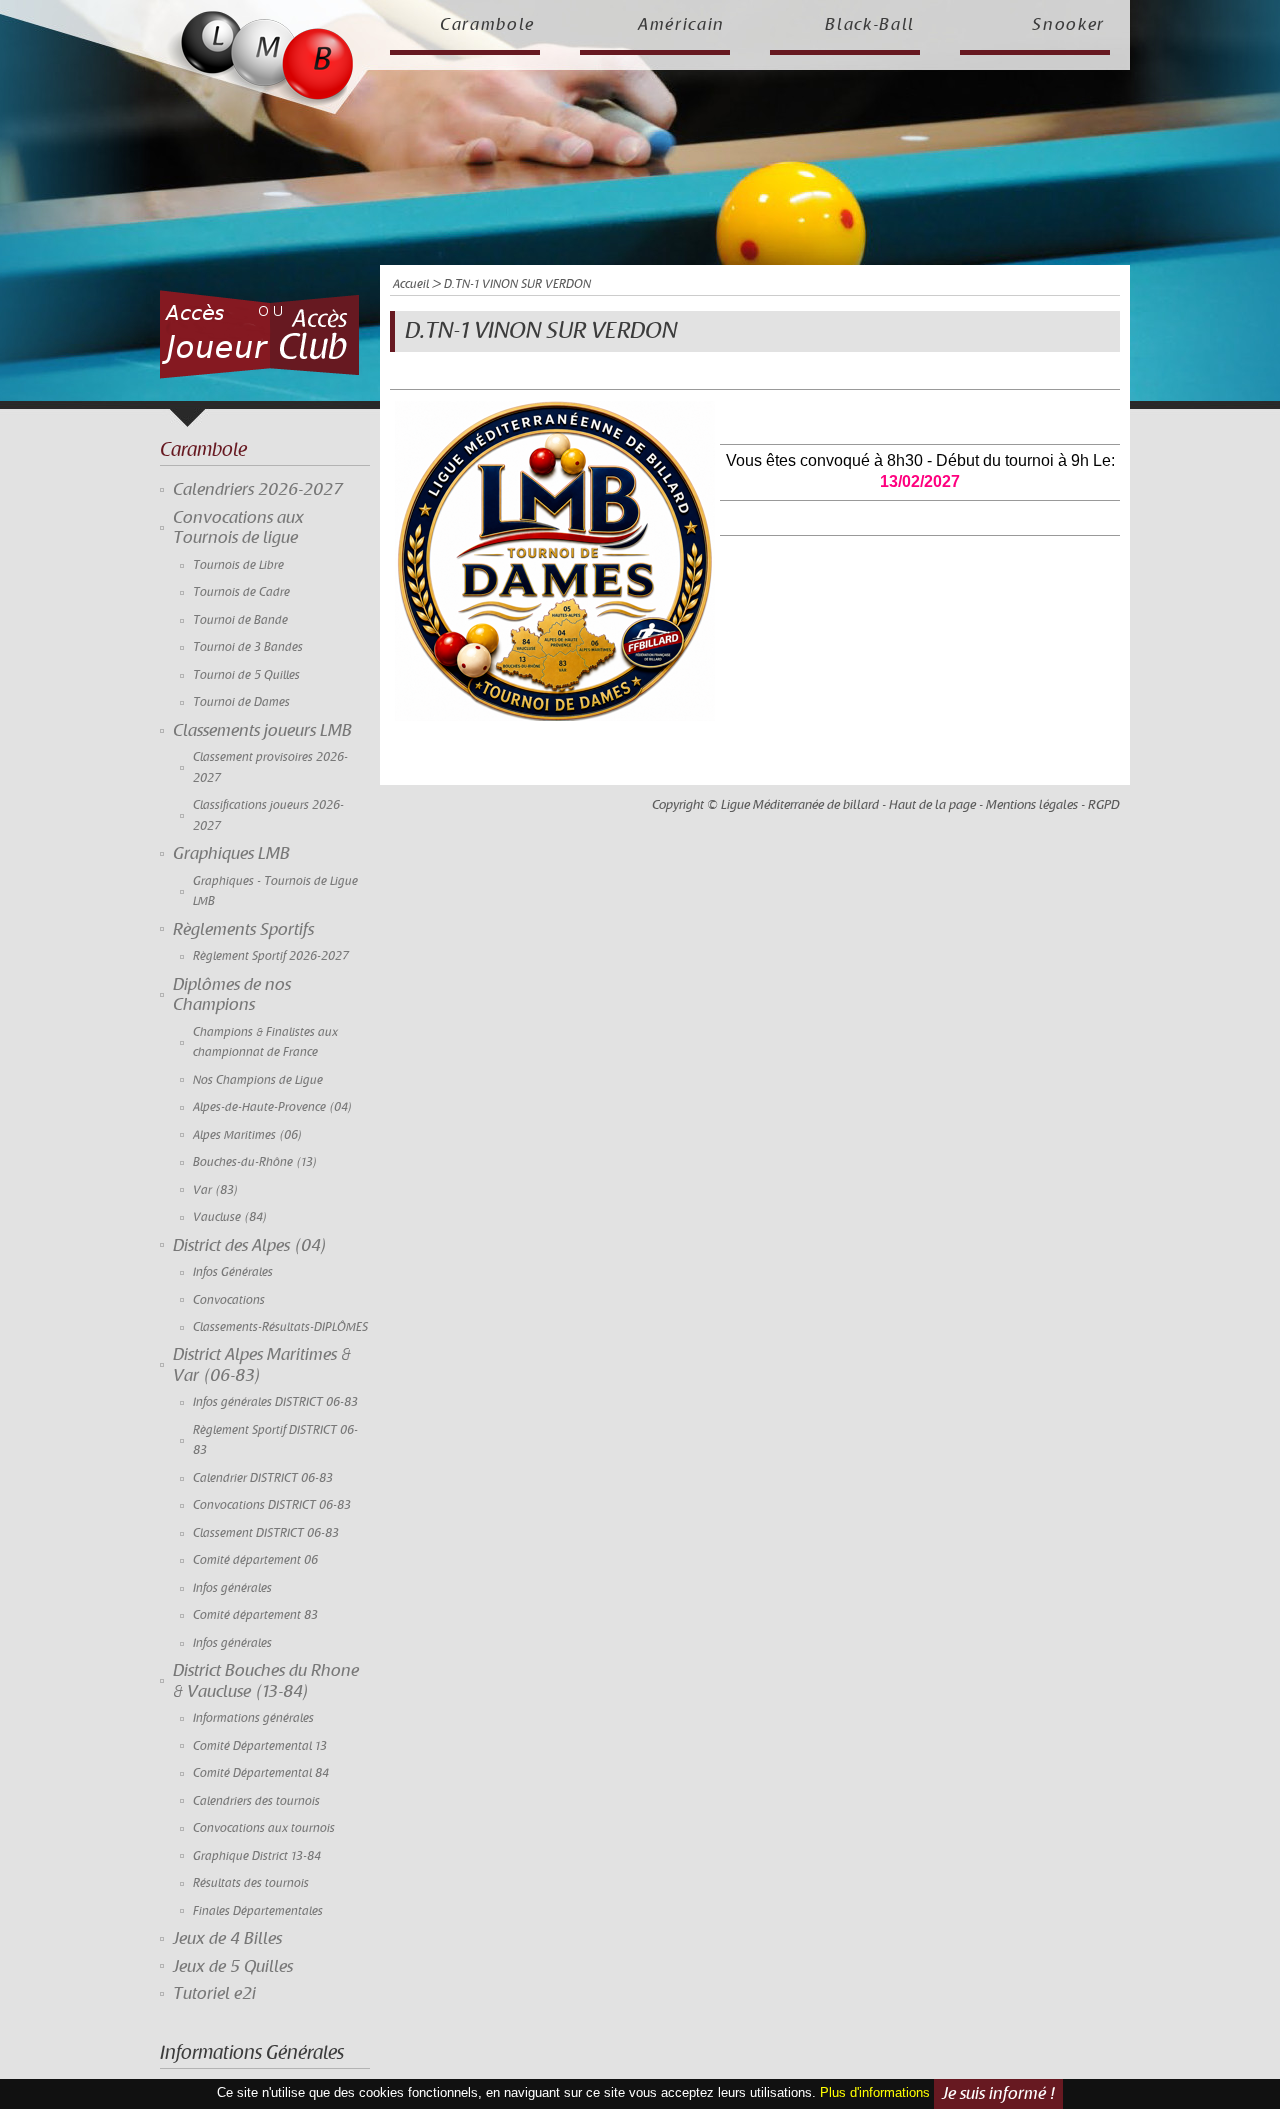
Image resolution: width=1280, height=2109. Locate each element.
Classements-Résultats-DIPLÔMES (280, 1327)
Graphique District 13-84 (257, 1856)
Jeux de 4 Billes (227, 1939)
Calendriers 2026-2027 (258, 490)
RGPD (1104, 805)
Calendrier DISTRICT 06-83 (263, 1478)
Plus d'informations (875, 2092)
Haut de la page (932, 805)
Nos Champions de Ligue (258, 1080)
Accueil (411, 284)
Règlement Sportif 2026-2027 (271, 956)
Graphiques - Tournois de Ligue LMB (275, 891)
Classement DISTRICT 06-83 (266, 1533)
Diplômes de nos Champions (232, 995)
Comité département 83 (255, 1615)
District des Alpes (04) (250, 1246)
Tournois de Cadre (241, 592)
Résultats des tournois (251, 1883)
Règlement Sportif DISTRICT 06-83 (275, 1440)
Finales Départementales (258, 1911)
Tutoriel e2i (214, 1994)
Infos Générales (233, 1272)
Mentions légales (1032, 805)
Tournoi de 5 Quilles (246, 675)
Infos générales (232, 1588)
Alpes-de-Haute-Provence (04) (273, 1107)
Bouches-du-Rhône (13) (255, 1162)
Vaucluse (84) (230, 1217)
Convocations (229, 1300)
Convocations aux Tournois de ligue (238, 528)
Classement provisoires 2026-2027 (270, 767)
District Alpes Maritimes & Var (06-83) (262, 1365)
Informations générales (253, 1718)
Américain (681, 25)
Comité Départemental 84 (261, 1773)
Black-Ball (870, 25)
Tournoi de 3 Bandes (248, 647)
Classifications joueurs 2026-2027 (268, 815)
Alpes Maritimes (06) (248, 1135)
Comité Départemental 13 (260, 1746)
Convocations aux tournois (264, 1828)
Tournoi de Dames (241, 702)
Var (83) (216, 1190)
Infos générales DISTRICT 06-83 (275, 1402)
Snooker (1068, 25)
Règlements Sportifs (243, 930)
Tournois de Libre (238, 565)
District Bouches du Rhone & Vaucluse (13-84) (266, 1681)
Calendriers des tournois (256, 1801)
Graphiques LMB (231, 854)
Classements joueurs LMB (262, 731)
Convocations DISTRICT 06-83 (272, 1505)
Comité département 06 (255, 1560)
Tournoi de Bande (240, 620)
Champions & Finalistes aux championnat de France (265, 1042)
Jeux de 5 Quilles (233, 1967)
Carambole (487, 25)
